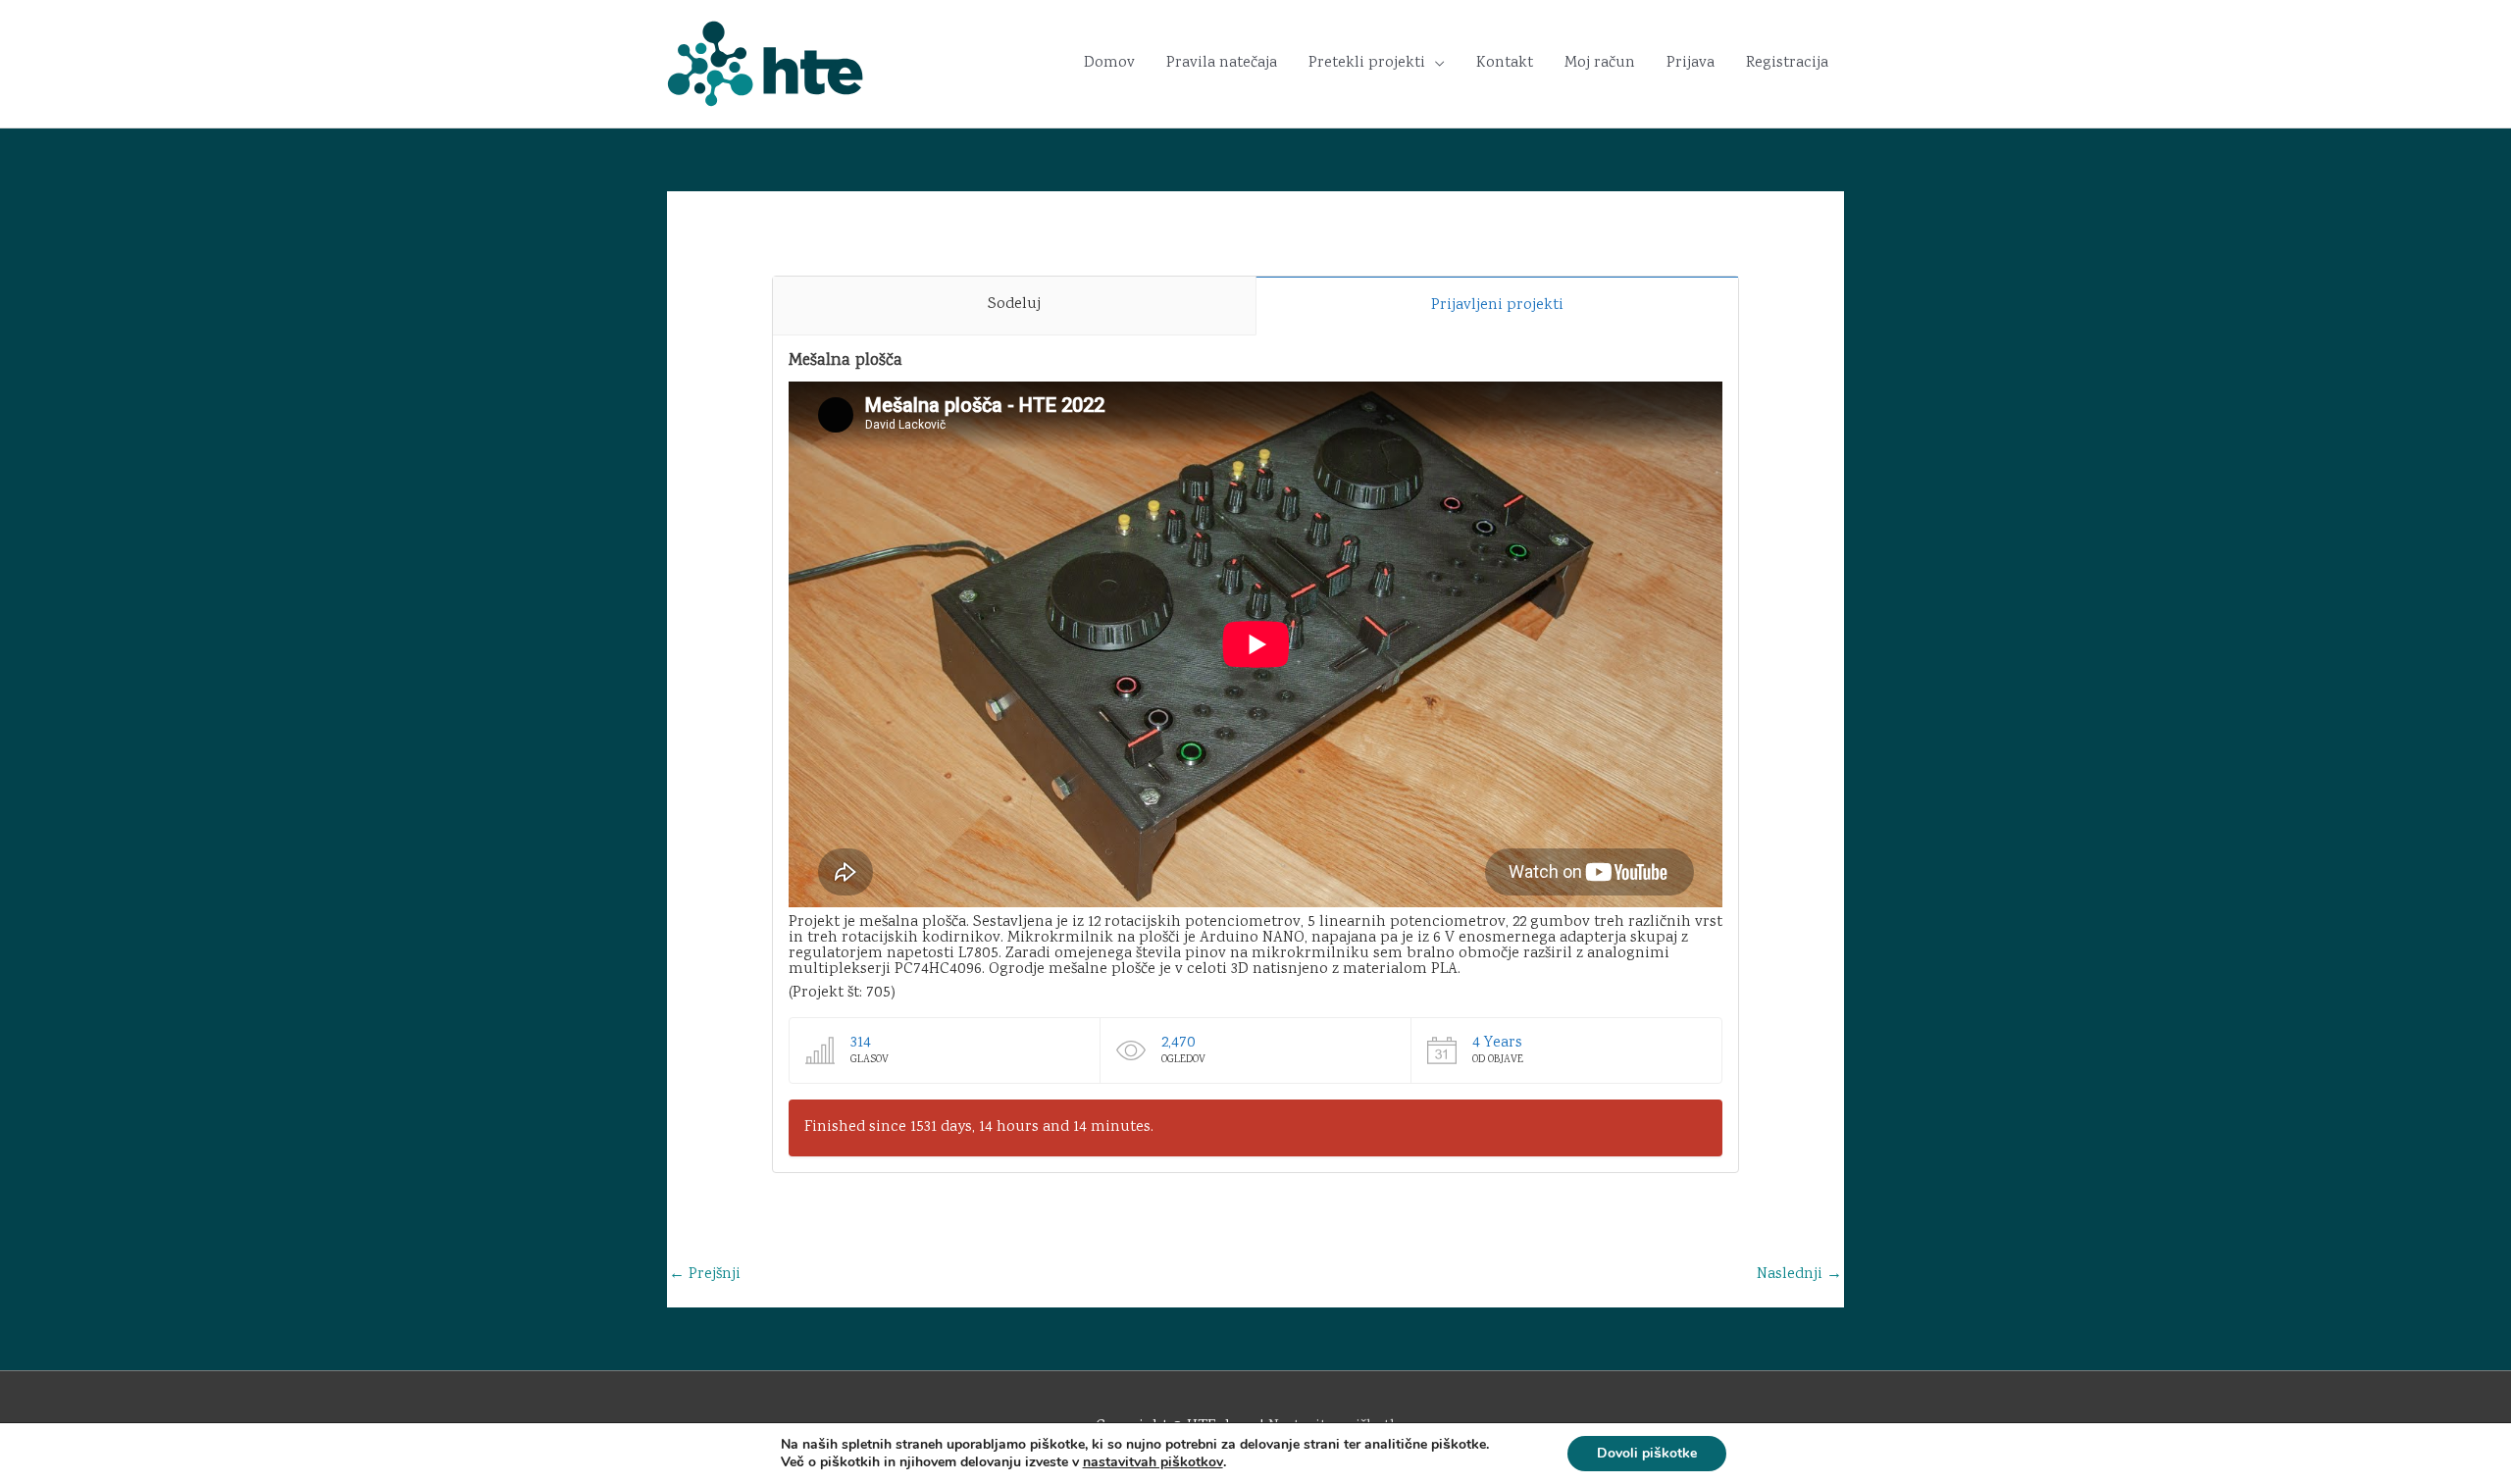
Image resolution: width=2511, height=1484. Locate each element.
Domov (1109, 63)
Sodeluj (1014, 305)
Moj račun (1600, 63)
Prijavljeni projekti (1497, 306)
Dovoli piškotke (1647, 1453)
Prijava (1691, 63)
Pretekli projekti (1367, 63)
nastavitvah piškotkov (1153, 1462)
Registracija (1787, 63)
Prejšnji (705, 1275)
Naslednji (1799, 1275)
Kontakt (1505, 63)
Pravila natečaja (1222, 63)
